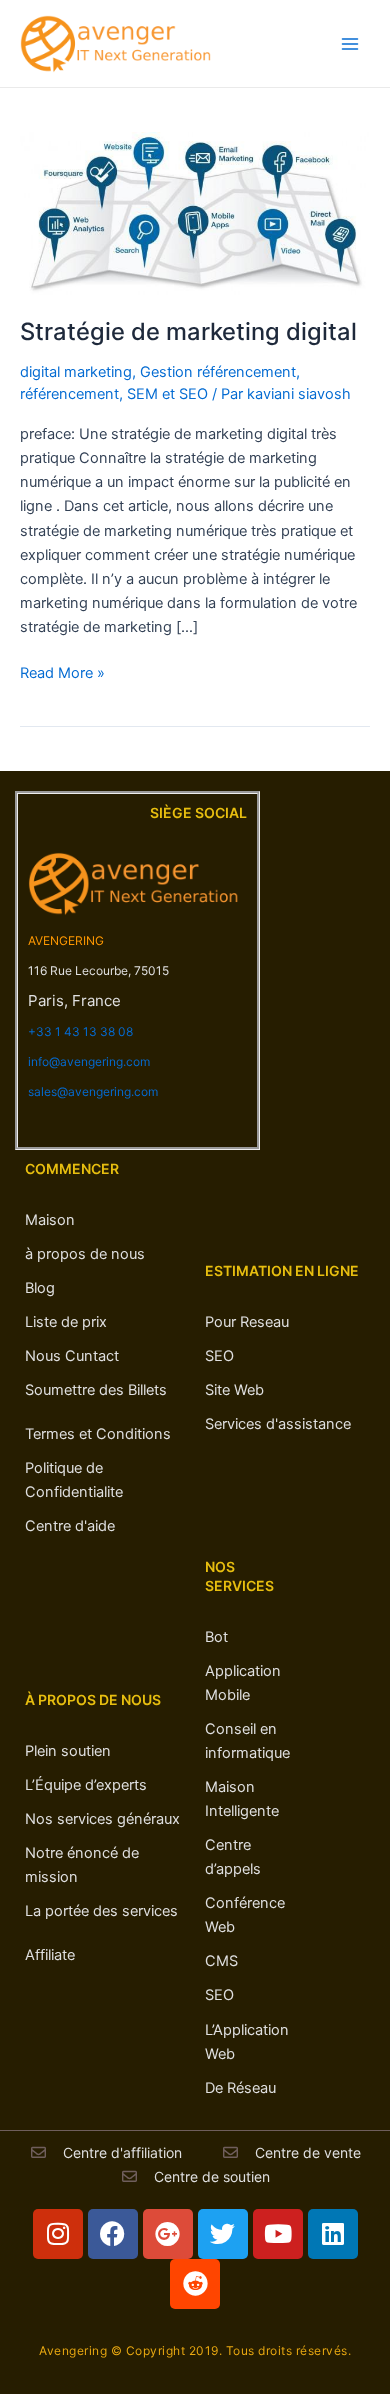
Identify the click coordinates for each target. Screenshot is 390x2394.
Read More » (62, 671)
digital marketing (76, 372)
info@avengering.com (89, 1061)
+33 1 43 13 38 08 (80, 1031)
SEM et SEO (167, 394)
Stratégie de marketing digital (188, 331)
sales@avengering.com (93, 1091)
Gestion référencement (218, 372)
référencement (69, 394)
